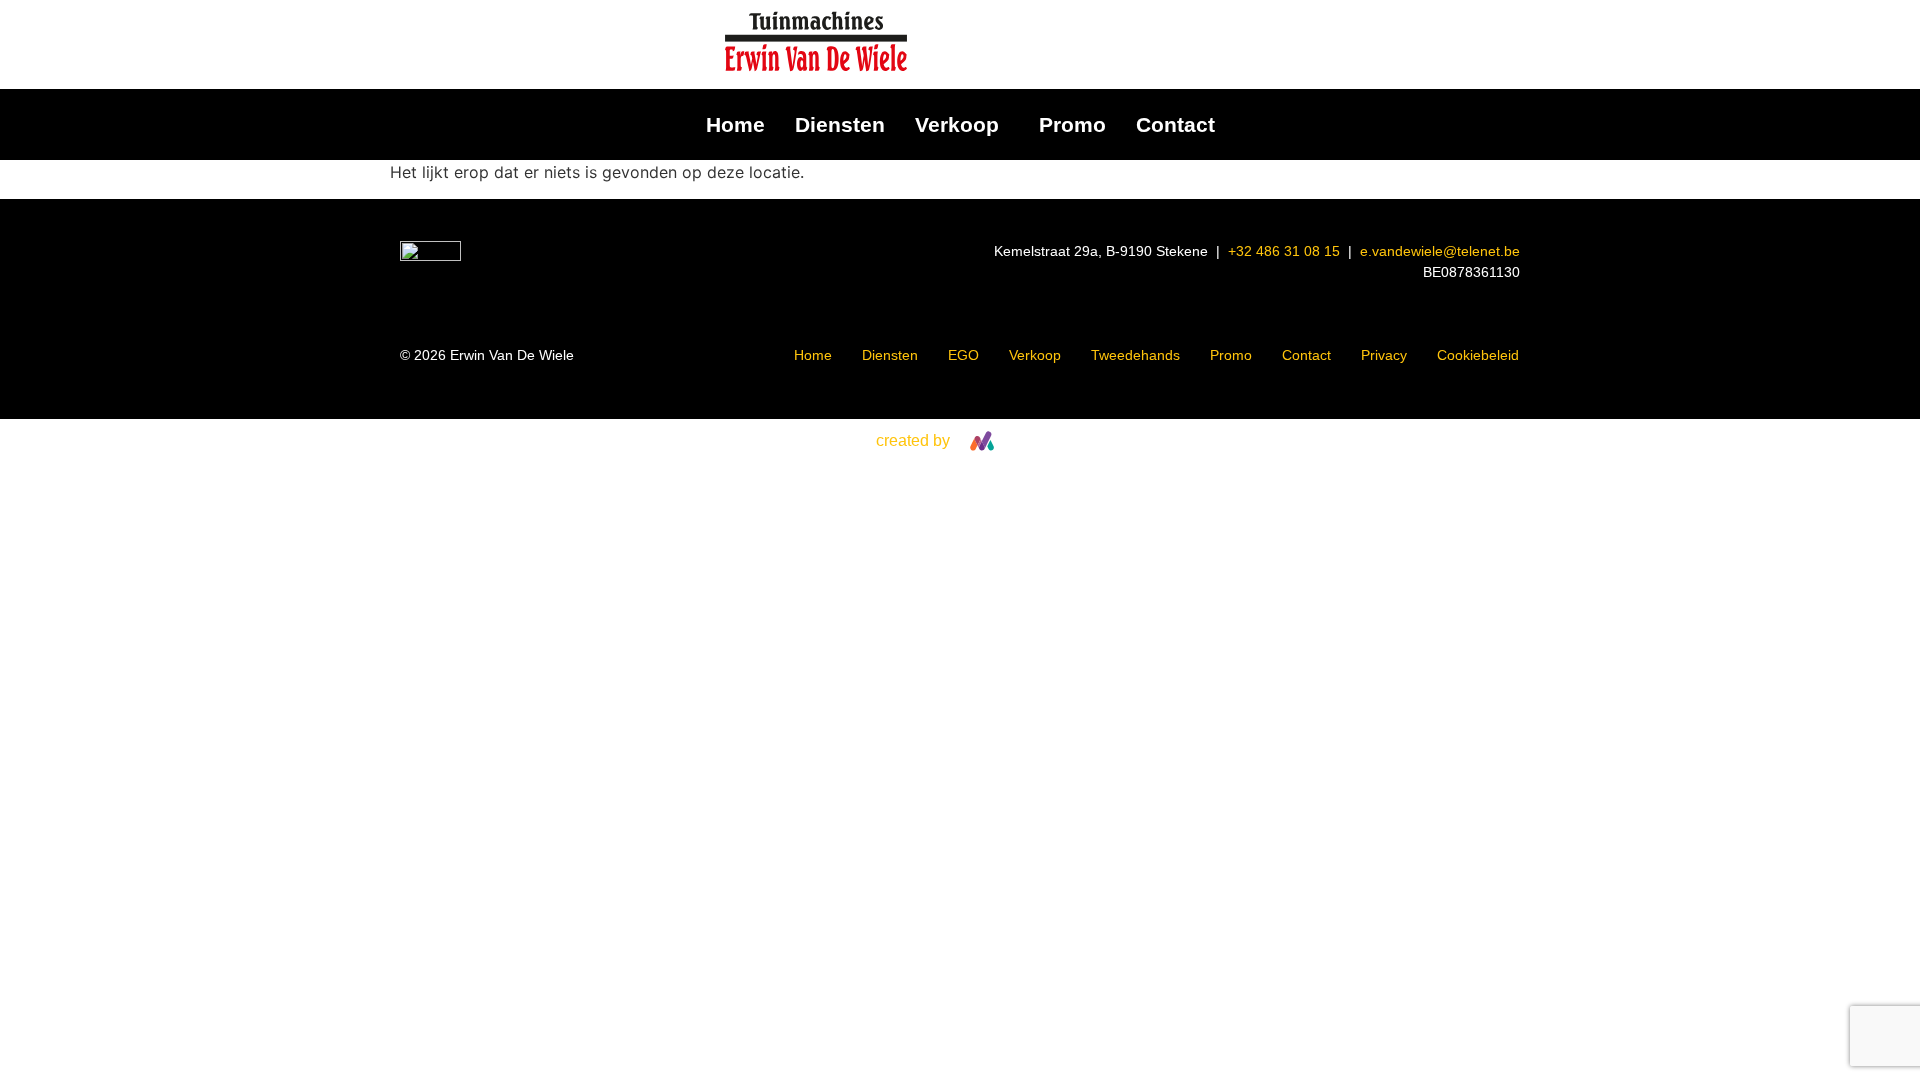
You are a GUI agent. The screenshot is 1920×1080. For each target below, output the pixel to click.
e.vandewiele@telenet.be (1440, 251)
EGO (963, 355)
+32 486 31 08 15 (1284, 251)
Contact (1175, 124)
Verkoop (957, 124)
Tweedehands (1135, 355)
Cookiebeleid (1478, 355)
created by (913, 440)
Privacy (1384, 355)
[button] (962, 124)
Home (735, 124)
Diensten (840, 124)
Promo (1072, 124)
